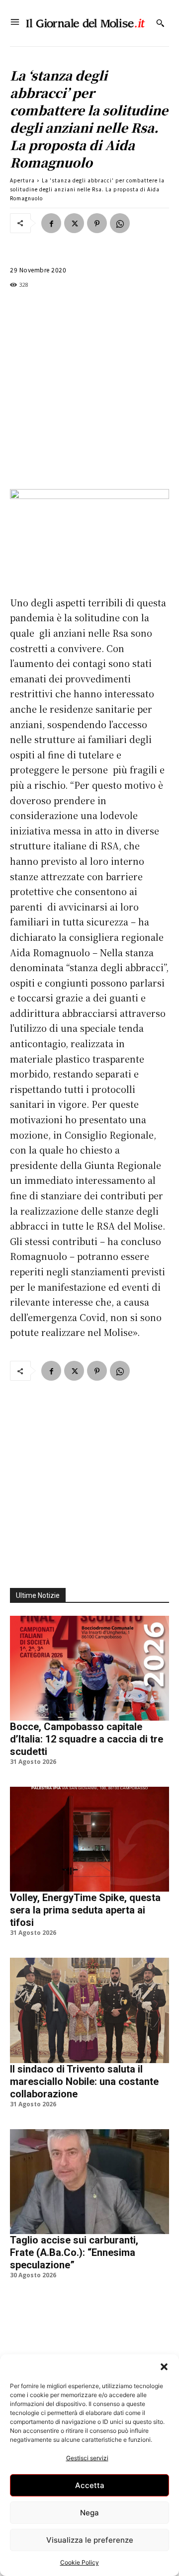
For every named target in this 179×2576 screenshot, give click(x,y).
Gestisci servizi (87, 2458)
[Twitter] (74, 223)
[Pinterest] (97, 223)
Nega (89, 2513)
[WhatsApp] (120, 223)
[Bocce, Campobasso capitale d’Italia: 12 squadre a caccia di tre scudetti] (89, 1668)
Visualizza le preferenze (90, 2540)
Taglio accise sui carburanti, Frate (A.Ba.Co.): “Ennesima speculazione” (74, 2252)
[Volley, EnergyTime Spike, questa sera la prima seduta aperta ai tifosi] (89, 1839)
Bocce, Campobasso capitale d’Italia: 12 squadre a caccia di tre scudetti (87, 1739)
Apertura (22, 180)
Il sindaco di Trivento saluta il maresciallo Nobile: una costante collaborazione (84, 2081)
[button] (164, 2367)
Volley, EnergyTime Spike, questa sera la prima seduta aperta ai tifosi (85, 1910)
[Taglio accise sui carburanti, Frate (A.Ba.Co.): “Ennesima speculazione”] (89, 2182)
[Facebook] (51, 223)
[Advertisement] (89, 390)
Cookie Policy (80, 2562)
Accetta (90, 2485)
